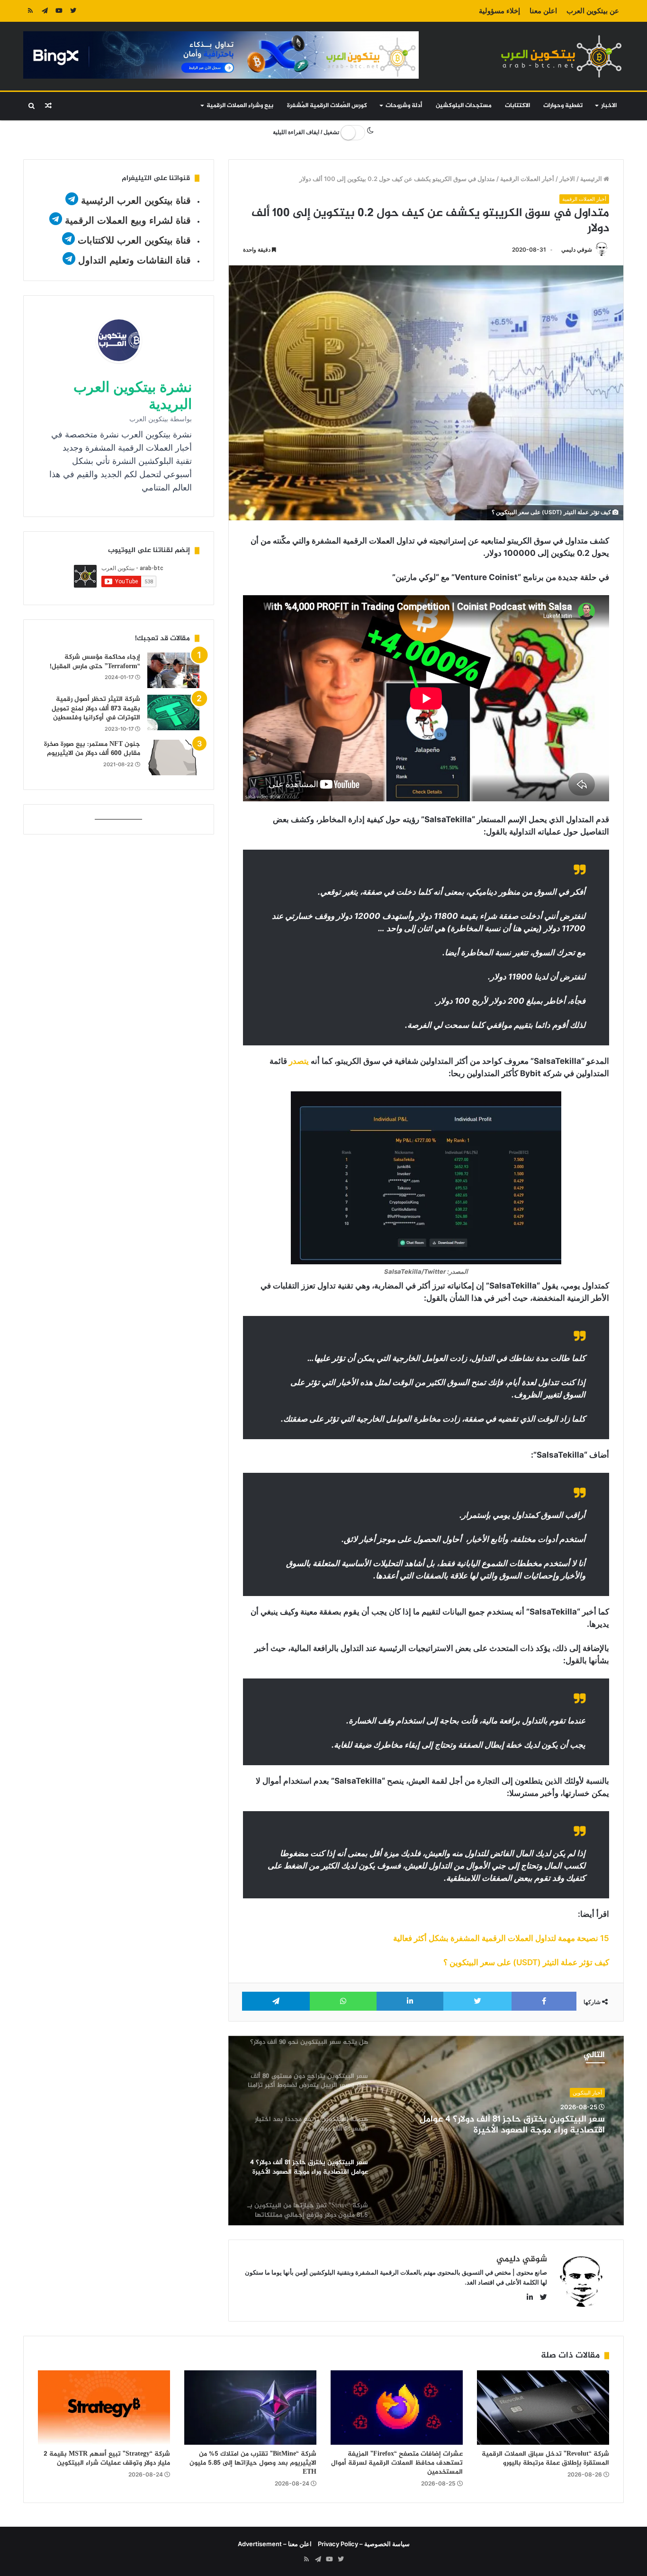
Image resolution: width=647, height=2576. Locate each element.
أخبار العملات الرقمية (527, 179)
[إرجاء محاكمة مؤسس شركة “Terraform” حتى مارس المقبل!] (173, 670)
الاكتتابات (517, 106)
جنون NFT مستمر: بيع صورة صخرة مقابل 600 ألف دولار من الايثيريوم (92, 749)
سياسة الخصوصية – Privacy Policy (364, 2544)
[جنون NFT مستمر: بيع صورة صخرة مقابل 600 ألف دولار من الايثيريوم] (173, 757)
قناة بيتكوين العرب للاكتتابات (133, 240)
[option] (426, 2131)
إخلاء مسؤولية (499, 11)
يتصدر (299, 1061)
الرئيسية (592, 179)
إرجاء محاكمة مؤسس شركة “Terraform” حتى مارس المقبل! (95, 662)
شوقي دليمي (577, 249)
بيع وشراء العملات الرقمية (240, 106)
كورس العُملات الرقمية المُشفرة (327, 106)
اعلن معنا (543, 11)
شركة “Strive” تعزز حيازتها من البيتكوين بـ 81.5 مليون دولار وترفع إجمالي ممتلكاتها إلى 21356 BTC (502, 2125)
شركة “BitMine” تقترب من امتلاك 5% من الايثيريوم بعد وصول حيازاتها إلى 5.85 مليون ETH (253, 2463)
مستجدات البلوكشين (464, 106)
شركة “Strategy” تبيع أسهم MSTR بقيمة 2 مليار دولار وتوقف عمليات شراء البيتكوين (107, 2458)
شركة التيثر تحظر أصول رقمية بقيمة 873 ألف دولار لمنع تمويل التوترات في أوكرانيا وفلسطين (96, 708)
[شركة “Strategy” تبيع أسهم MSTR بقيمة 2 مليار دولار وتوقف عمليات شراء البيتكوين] (104, 2408)
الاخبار (609, 106)
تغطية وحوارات (563, 106)
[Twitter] (73, 11)
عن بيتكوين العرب (593, 11)
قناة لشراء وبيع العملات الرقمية (128, 220)
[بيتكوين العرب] (561, 56)
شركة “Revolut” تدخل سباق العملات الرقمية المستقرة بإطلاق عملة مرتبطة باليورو (545, 2458)
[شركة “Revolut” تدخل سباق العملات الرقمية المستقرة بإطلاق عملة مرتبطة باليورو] (543, 2408)
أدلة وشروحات (404, 106)
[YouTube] (59, 11)
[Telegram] (45, 11)
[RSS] (30, 11)
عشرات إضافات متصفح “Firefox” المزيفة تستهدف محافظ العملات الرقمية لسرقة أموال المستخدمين (397, 2463)
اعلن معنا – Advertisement (275, 2544)
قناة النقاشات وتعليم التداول (135, 260)
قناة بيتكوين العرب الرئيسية (136, 200)
